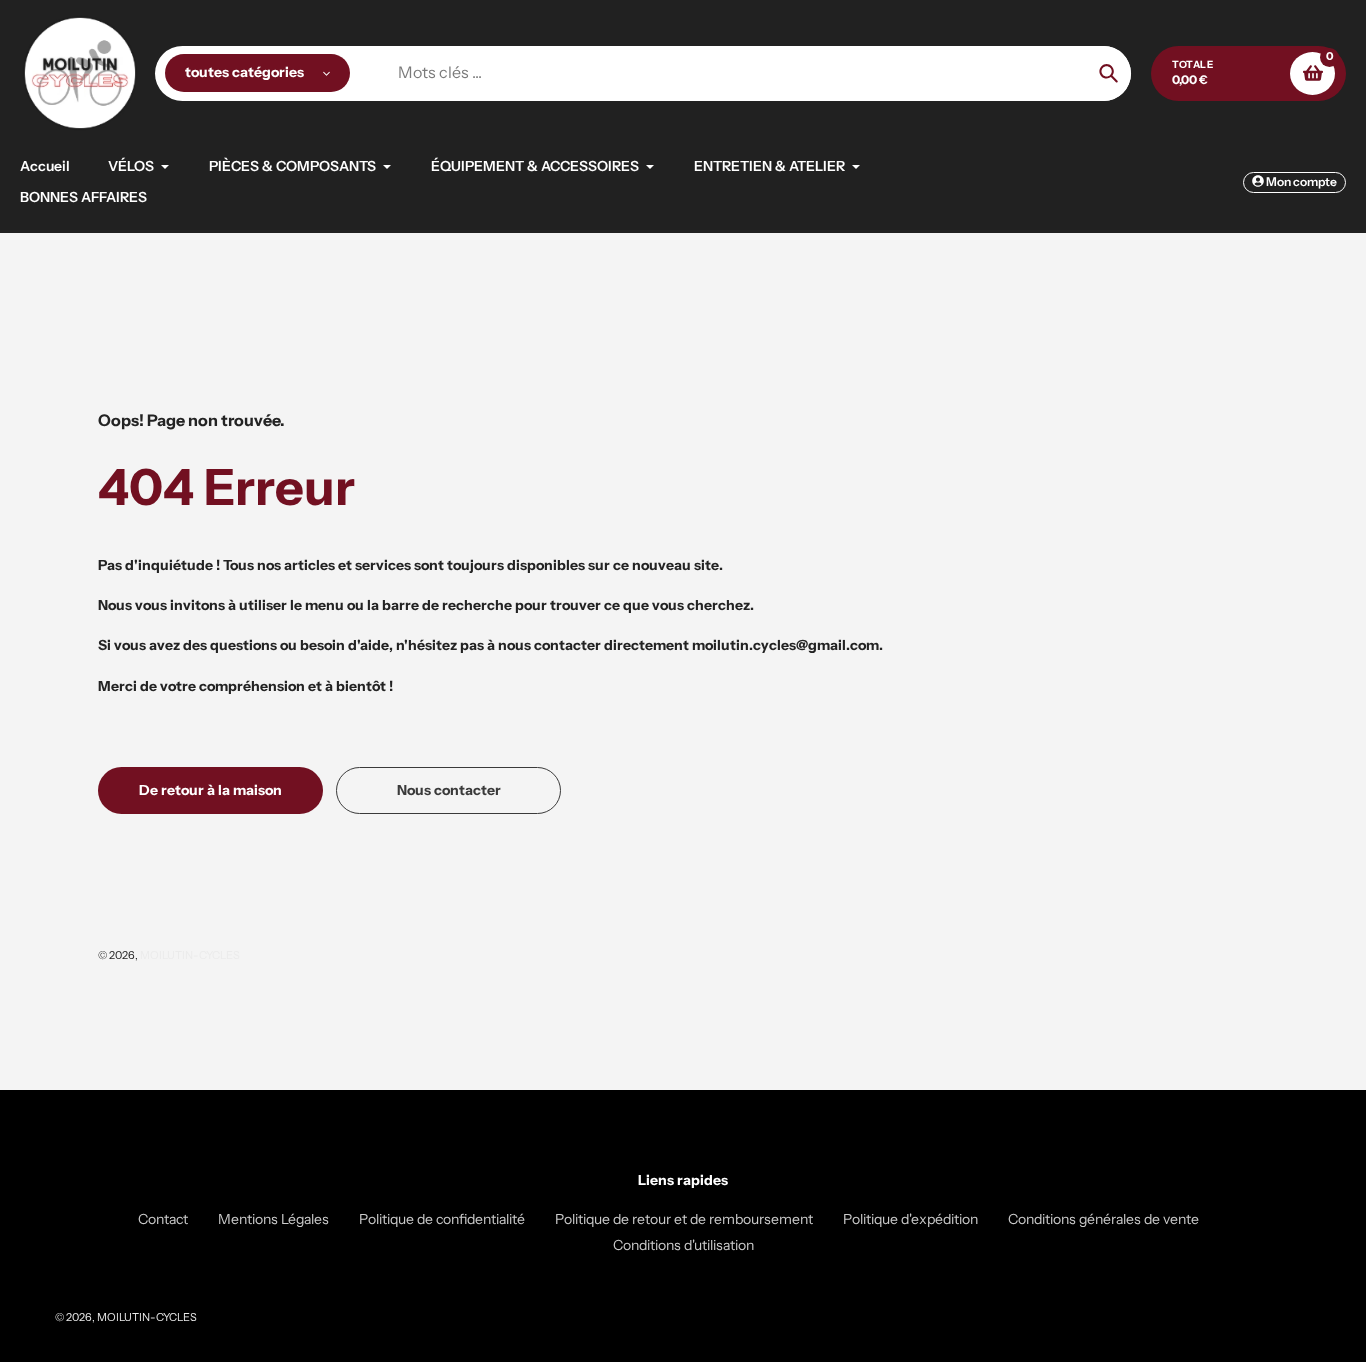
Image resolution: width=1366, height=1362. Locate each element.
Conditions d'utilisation (683, 1245)
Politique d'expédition (910, 1219)
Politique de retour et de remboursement (684, 1219)
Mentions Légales (273, 1219)
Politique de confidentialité (442, 1219)
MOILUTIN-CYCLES (190, 955)
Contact (163, 1219)
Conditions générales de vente (1103, 1219)
